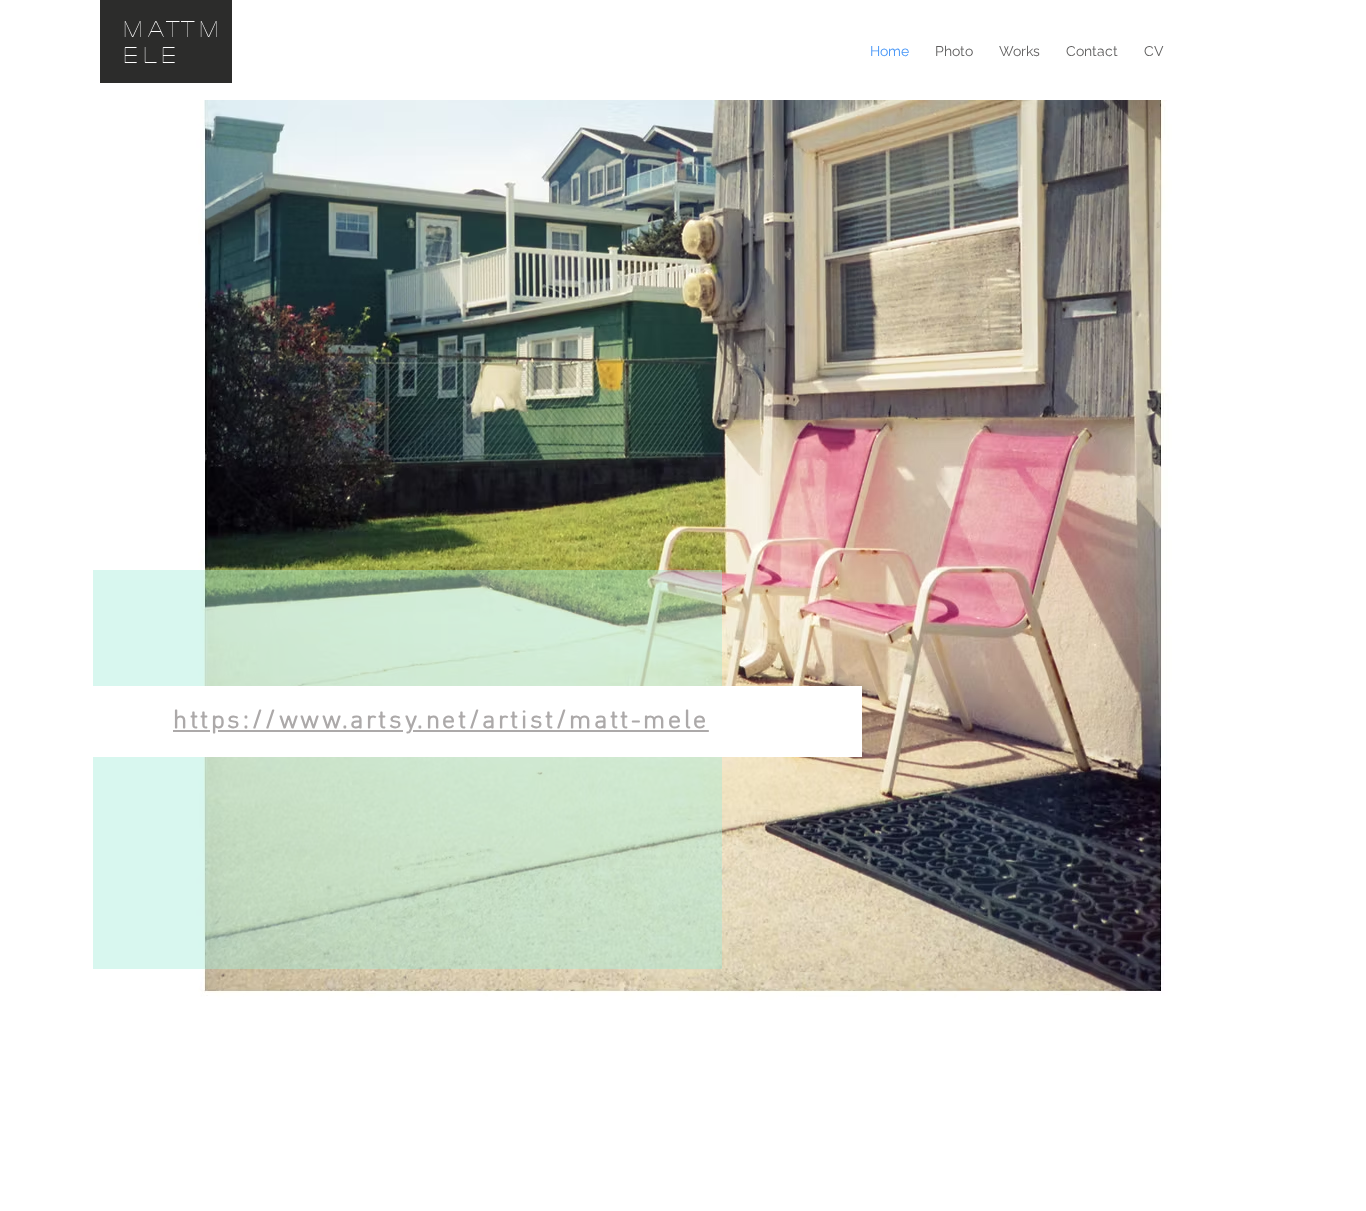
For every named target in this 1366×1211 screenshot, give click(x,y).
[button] (954, 51)
